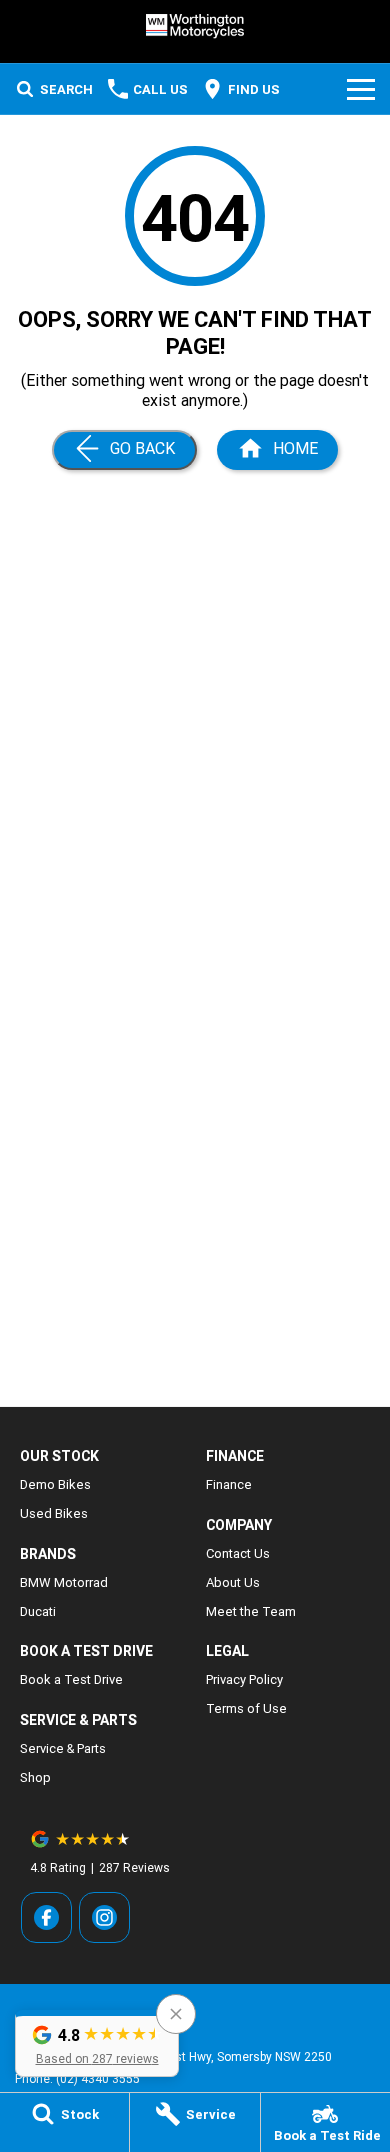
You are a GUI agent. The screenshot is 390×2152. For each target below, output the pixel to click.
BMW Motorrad (64, 1582)
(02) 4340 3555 (98, 2078)
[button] (97, 2043)
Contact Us (238, 1553)
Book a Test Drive (71, 1679)
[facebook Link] (46, 1917)
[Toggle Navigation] (361, 89)
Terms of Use (246, 1708)
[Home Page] (195, 26)
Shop (35, 1777)
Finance (229, 1484)
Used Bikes (54, 1513)
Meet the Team (251, 1611)
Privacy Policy (244, 1679)
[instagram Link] (104, 1917)
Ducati (38, 1611)
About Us (233, 1582)
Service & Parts (63, 1748)
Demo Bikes (55, 1484)
